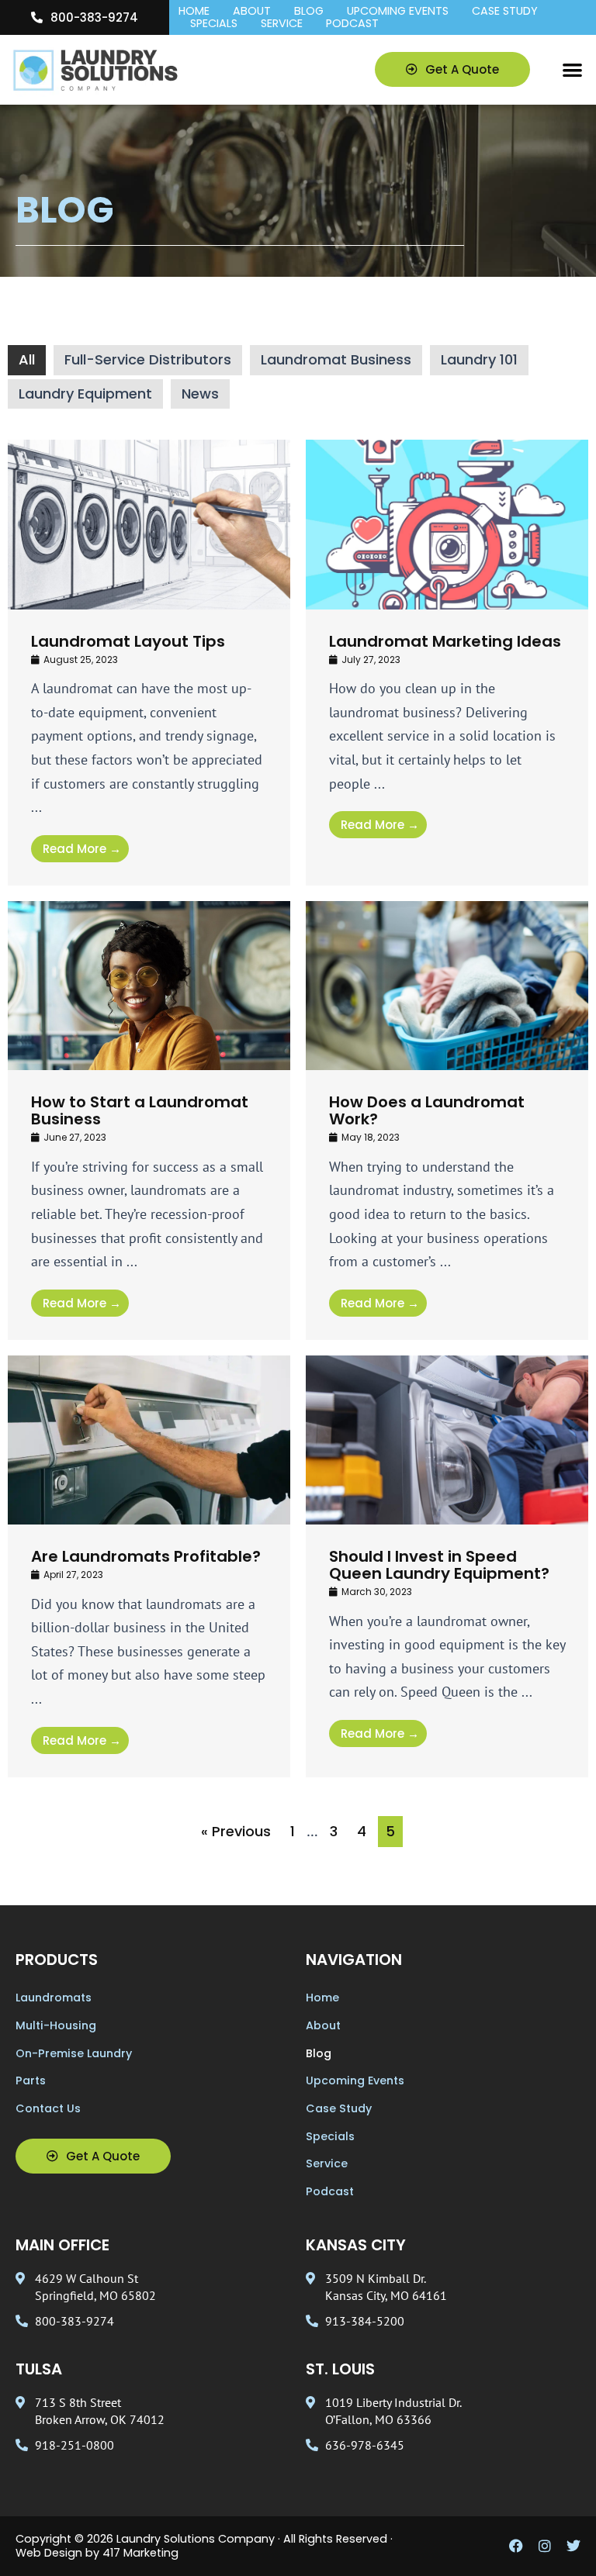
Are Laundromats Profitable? (146, 1556)
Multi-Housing (56, 2025)
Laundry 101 (479, 359)
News (200, 394)
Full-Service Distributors (148, 359)
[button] (572, 70)
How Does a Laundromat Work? (427, 1110)
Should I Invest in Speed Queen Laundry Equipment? (439, 1565)
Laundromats (54, 1998)
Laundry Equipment (85, 394)
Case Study (505, 12)
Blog (309, 12)
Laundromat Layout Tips (128, 641)
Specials (214, 24)
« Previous (236, 1831)
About (252, 12)
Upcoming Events (398, 12)
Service (282, 24)
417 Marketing (140, 2553)
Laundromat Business (336, 359)
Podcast (352, 24)
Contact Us (48, 2108)
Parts (31, 2080)
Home (194, 12)
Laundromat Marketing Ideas (445, 641)
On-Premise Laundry (74, 2053)
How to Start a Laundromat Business (140, 1110)
